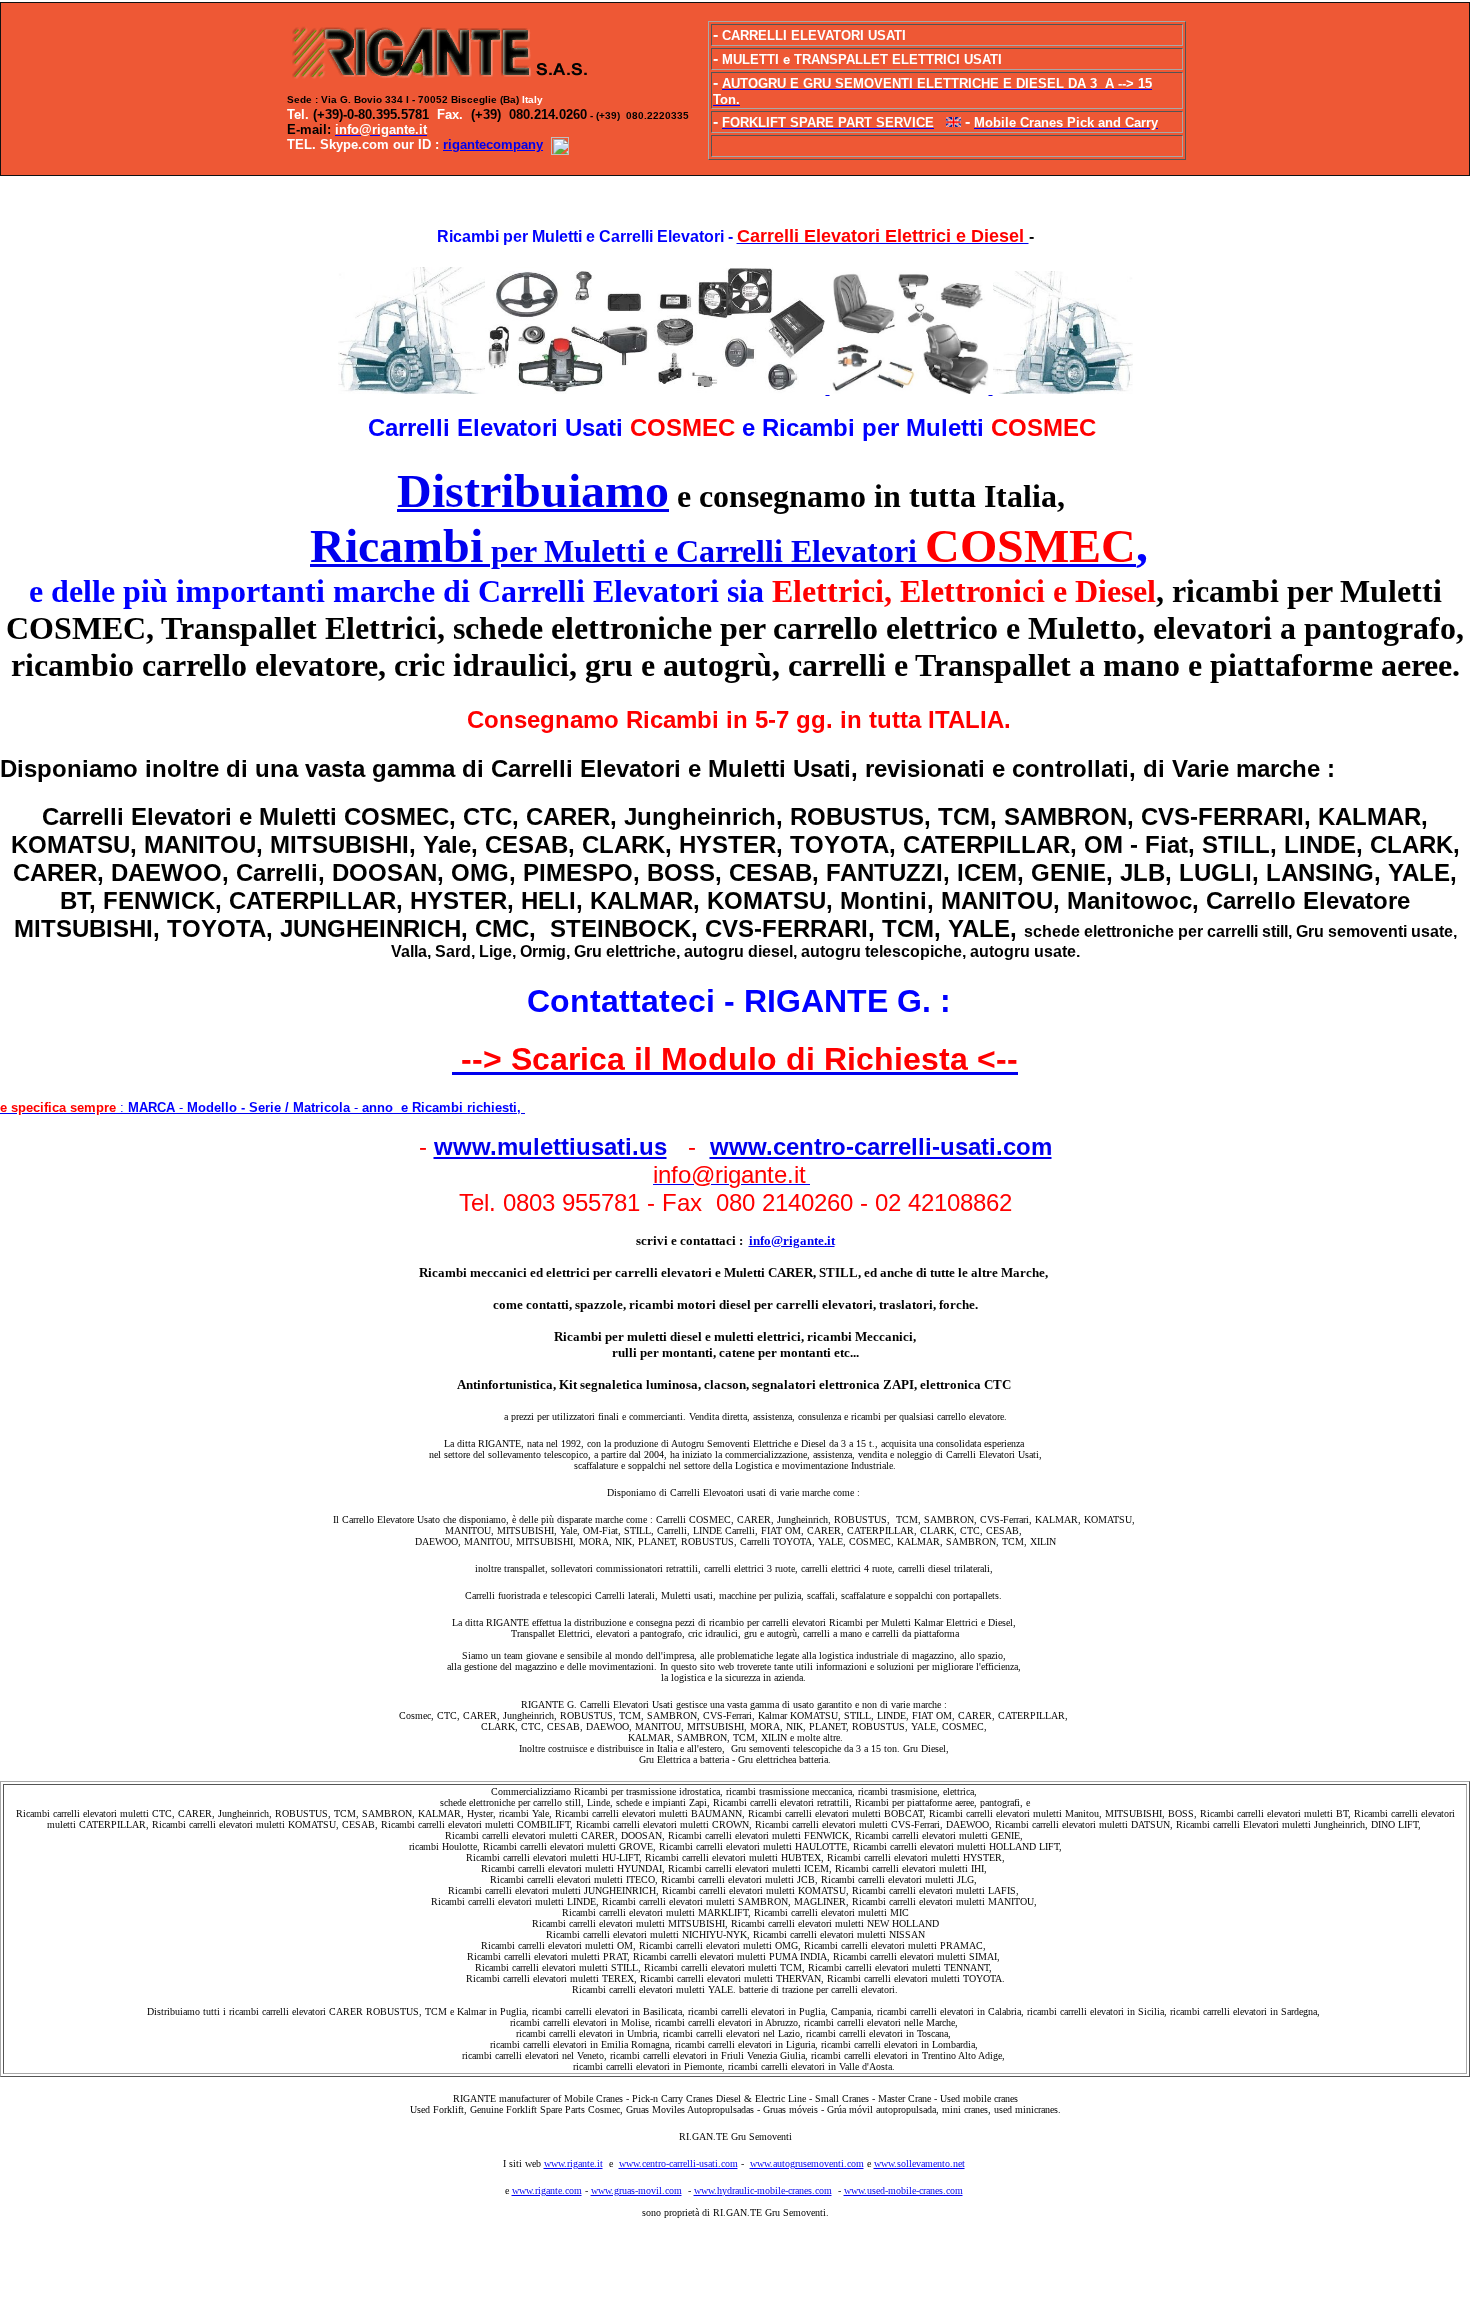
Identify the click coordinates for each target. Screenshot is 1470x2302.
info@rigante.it (792, 1240)
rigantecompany (493, 144)
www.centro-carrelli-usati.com (881, 1146)
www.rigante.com (547, 2190)
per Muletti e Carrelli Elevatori (723, 551)
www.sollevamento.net (919, 2163)
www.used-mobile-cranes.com (903, 2190)
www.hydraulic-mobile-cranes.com (763, 2190)
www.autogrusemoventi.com (807, 2163)
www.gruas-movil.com (636, 2190)
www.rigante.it (573, 2163)
